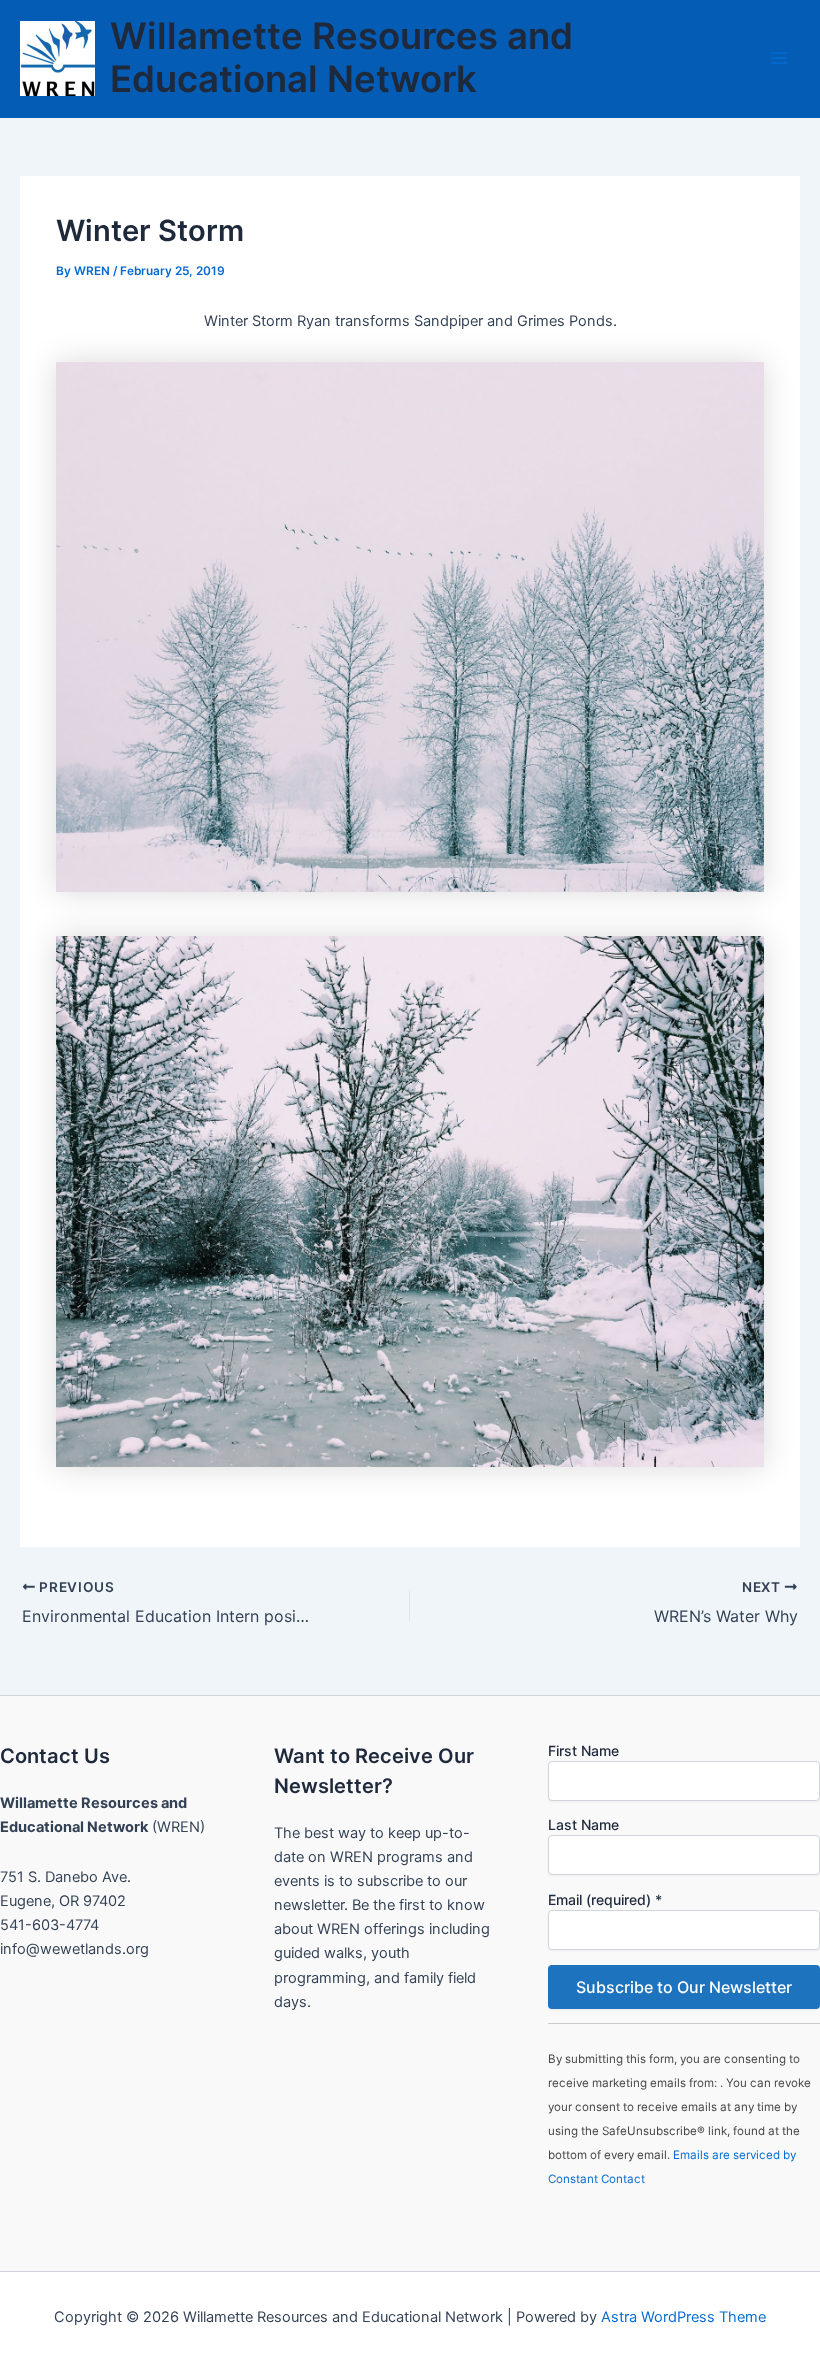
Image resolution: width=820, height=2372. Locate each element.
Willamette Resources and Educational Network (341, 58)
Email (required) (605, 1899)
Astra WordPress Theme (683, 2317)
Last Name (583, 1824)
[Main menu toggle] (779, 58)
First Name (583, 1750)
